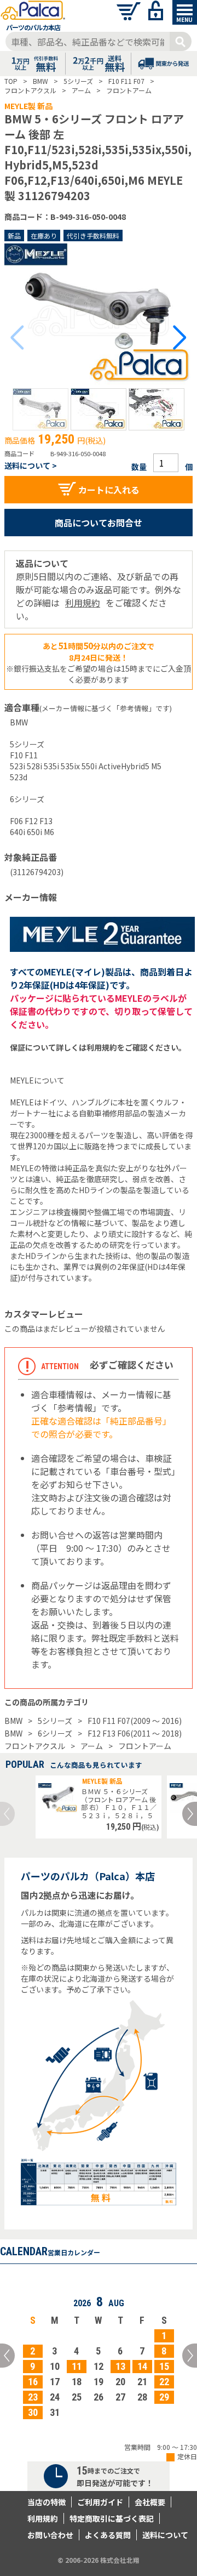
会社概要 (150, 2502)
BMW (13, 1721)
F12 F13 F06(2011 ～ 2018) (135, 1733)
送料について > (31, 466)
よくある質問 (108, 2535)
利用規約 (83, 603)
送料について (165, 2535)
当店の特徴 (47, 2502)
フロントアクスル (35, 1746)
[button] (40, 409)
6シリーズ (55, 1733)
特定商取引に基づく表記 (112, 2518)
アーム (92, 1746)
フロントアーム (145, 1746)
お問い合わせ (50, 2535)
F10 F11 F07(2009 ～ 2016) (135, 1721)
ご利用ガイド (100, 2502)
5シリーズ (55, 1721)
